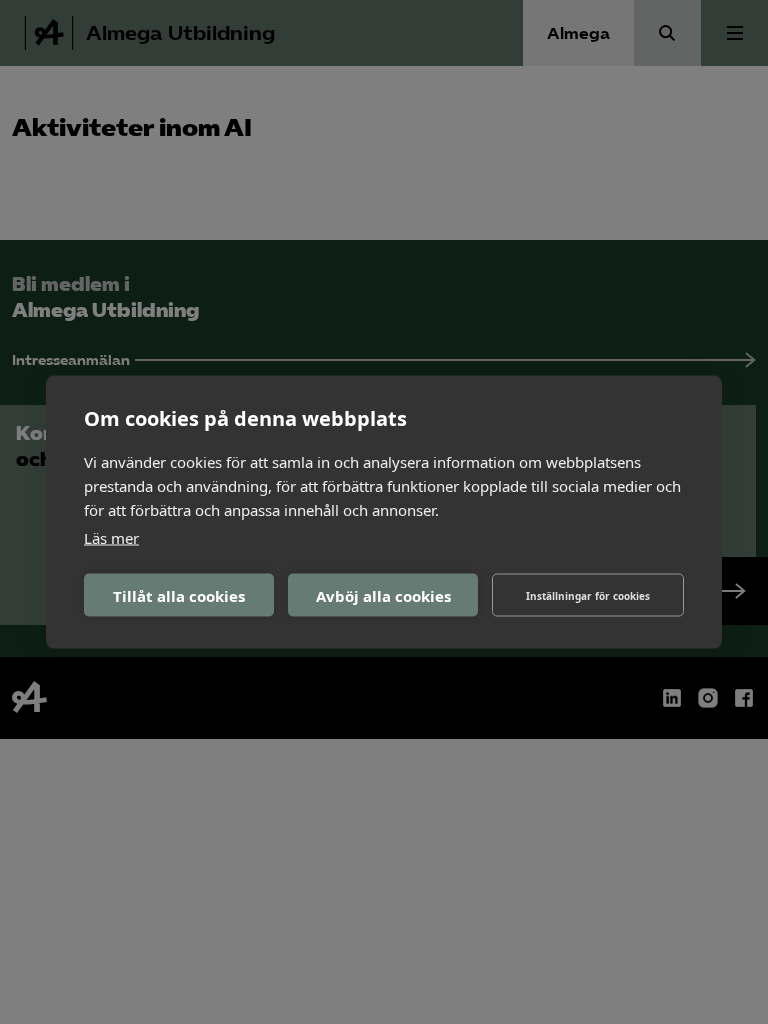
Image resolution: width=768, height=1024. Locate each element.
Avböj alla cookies (383, 595)
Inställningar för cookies (588, 595)
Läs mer (111, 538)
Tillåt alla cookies (179, 595)
